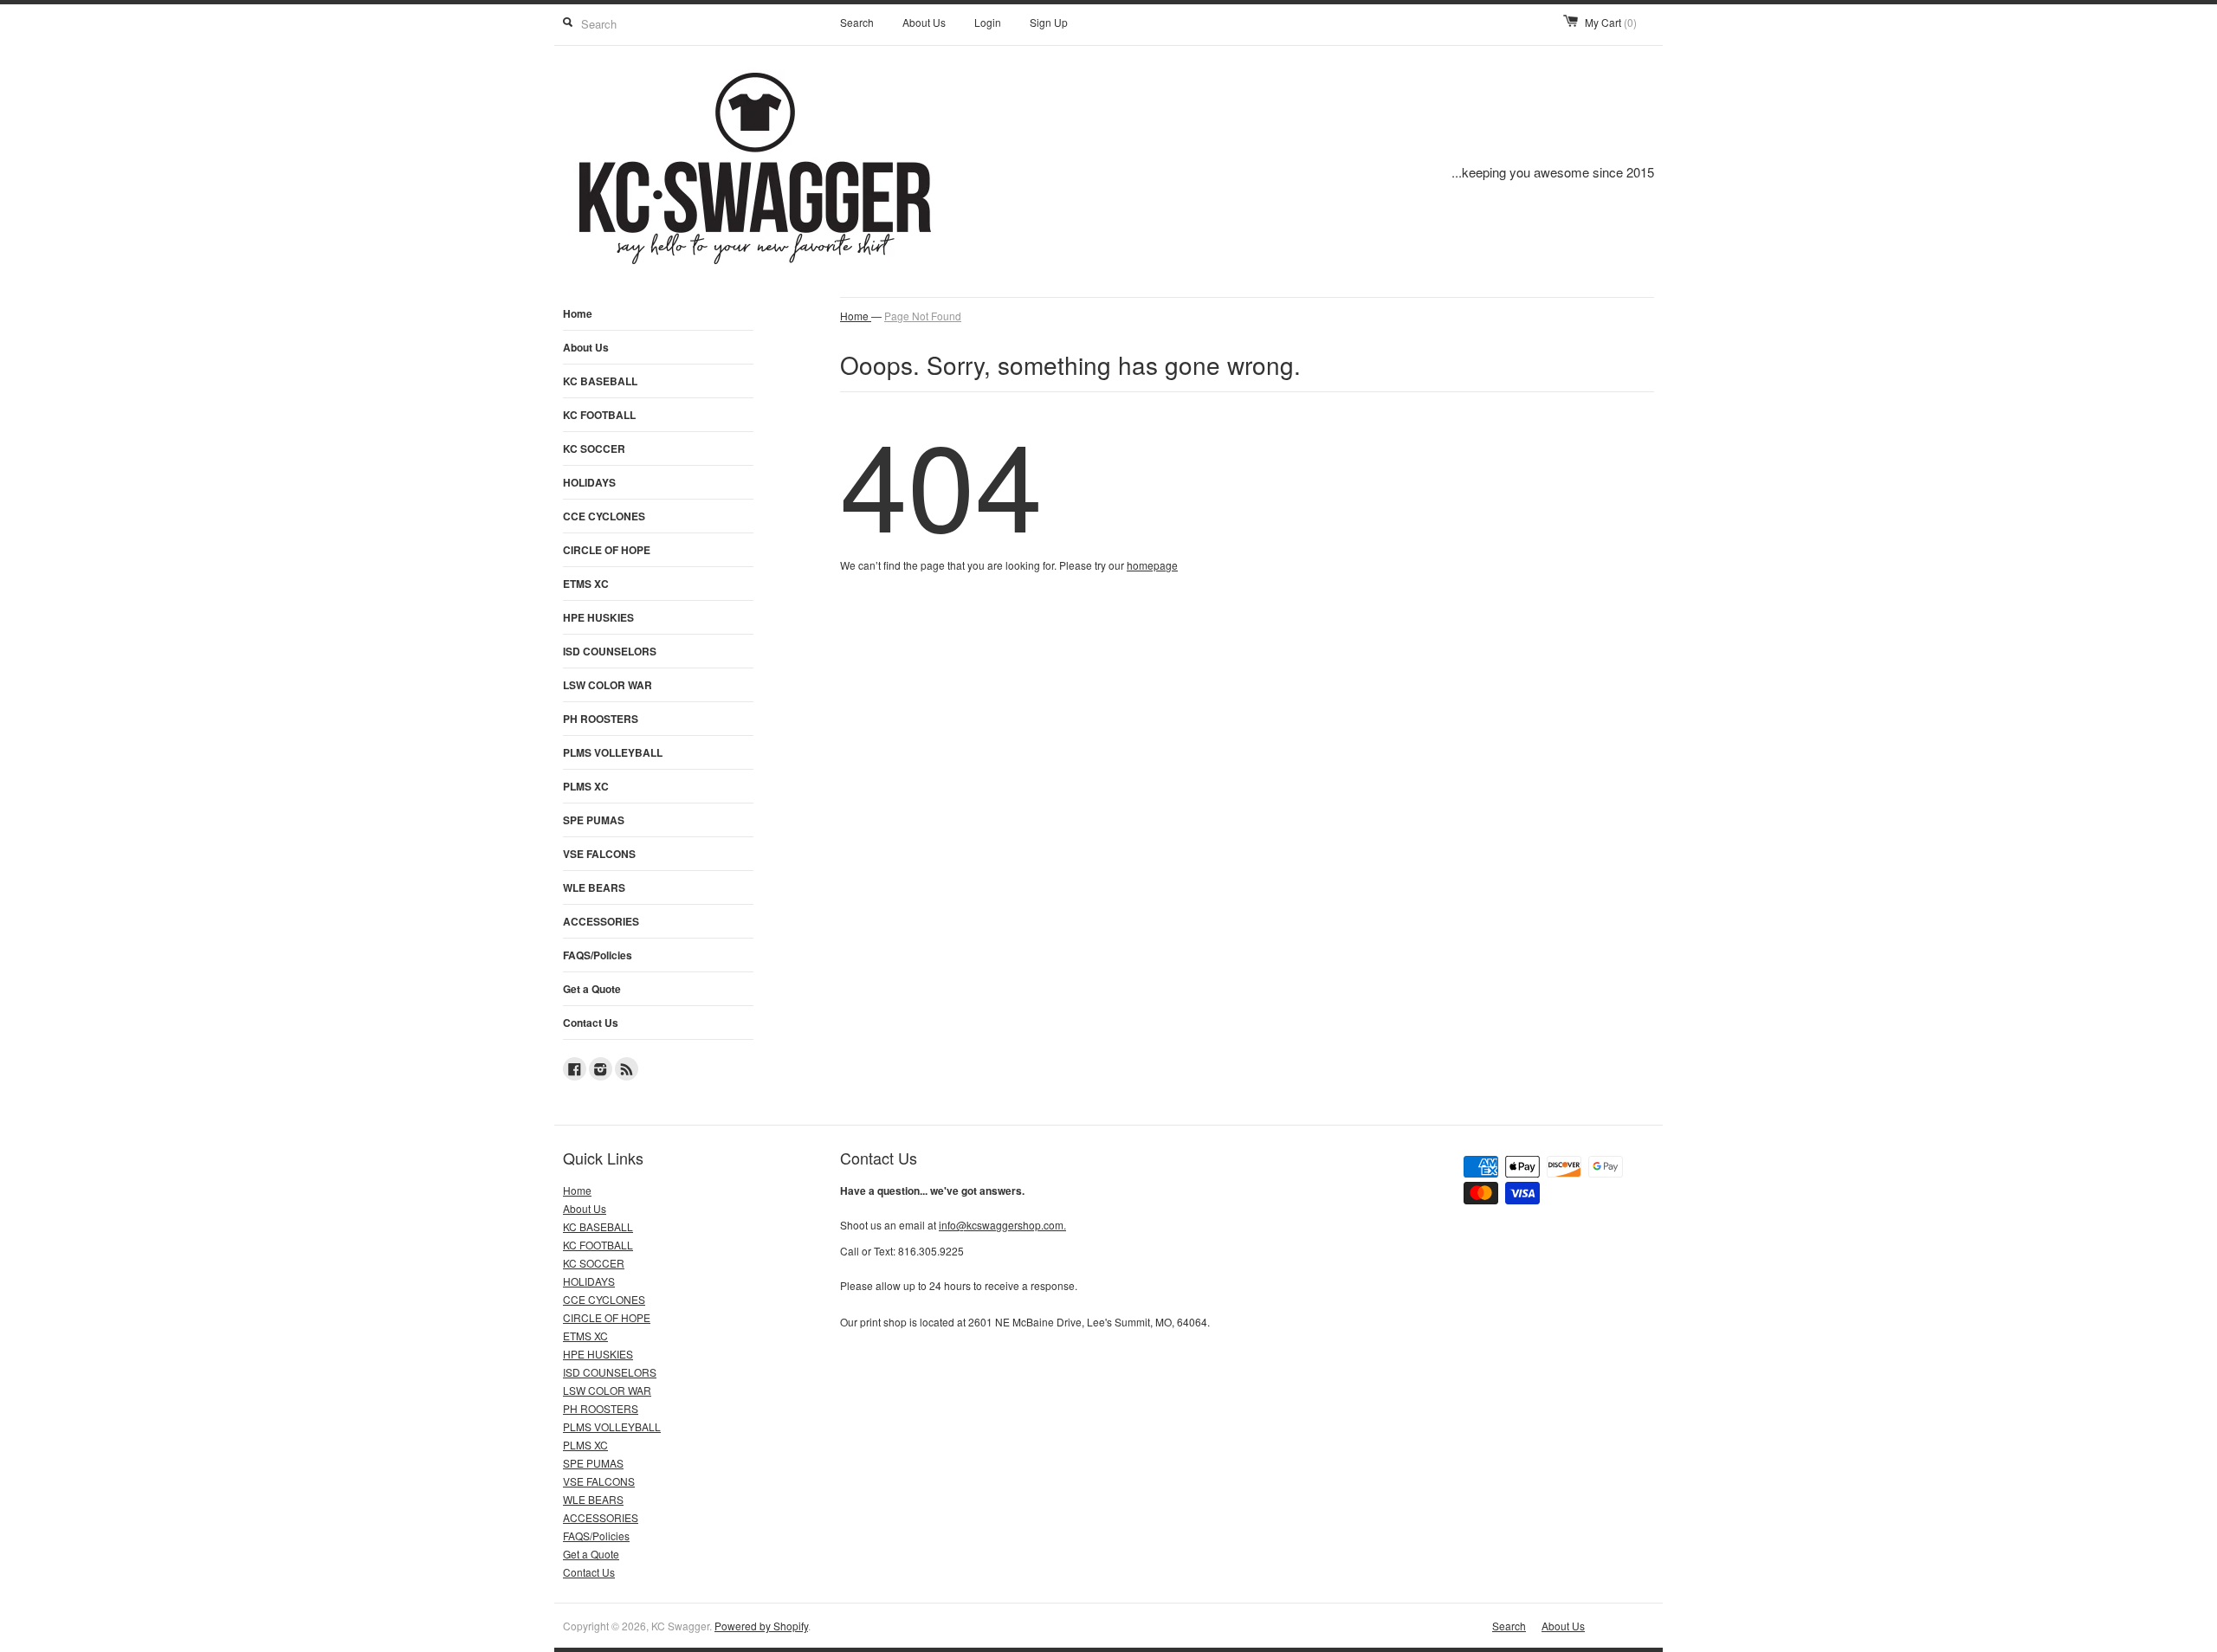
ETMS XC (586, 584)
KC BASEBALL (600, 381)
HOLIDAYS (589, 482)
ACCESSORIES (601, 921)
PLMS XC (586, 786)
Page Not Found (923, 316)
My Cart (1611, 22)
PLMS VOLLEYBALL (613, 752)
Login (988, 22)
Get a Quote (592, 989)
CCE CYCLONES (604, 516)
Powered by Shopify (761, 1626)
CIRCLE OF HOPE (607, 550)
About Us (924, 22)
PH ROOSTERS (601, 719)
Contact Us (591, 1023)
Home (578, 313)
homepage (1152, 565)
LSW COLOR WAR (608, 685)
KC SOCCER (594, 448)
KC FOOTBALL (599, 415)
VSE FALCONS (599, 854)
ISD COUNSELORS (610, 651)
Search (857, 22)
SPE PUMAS (594, 820)
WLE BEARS (594, 887)
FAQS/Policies (598, 955)
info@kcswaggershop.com (1002, 1225)
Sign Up (1049, 22)
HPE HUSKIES (598, 617)
